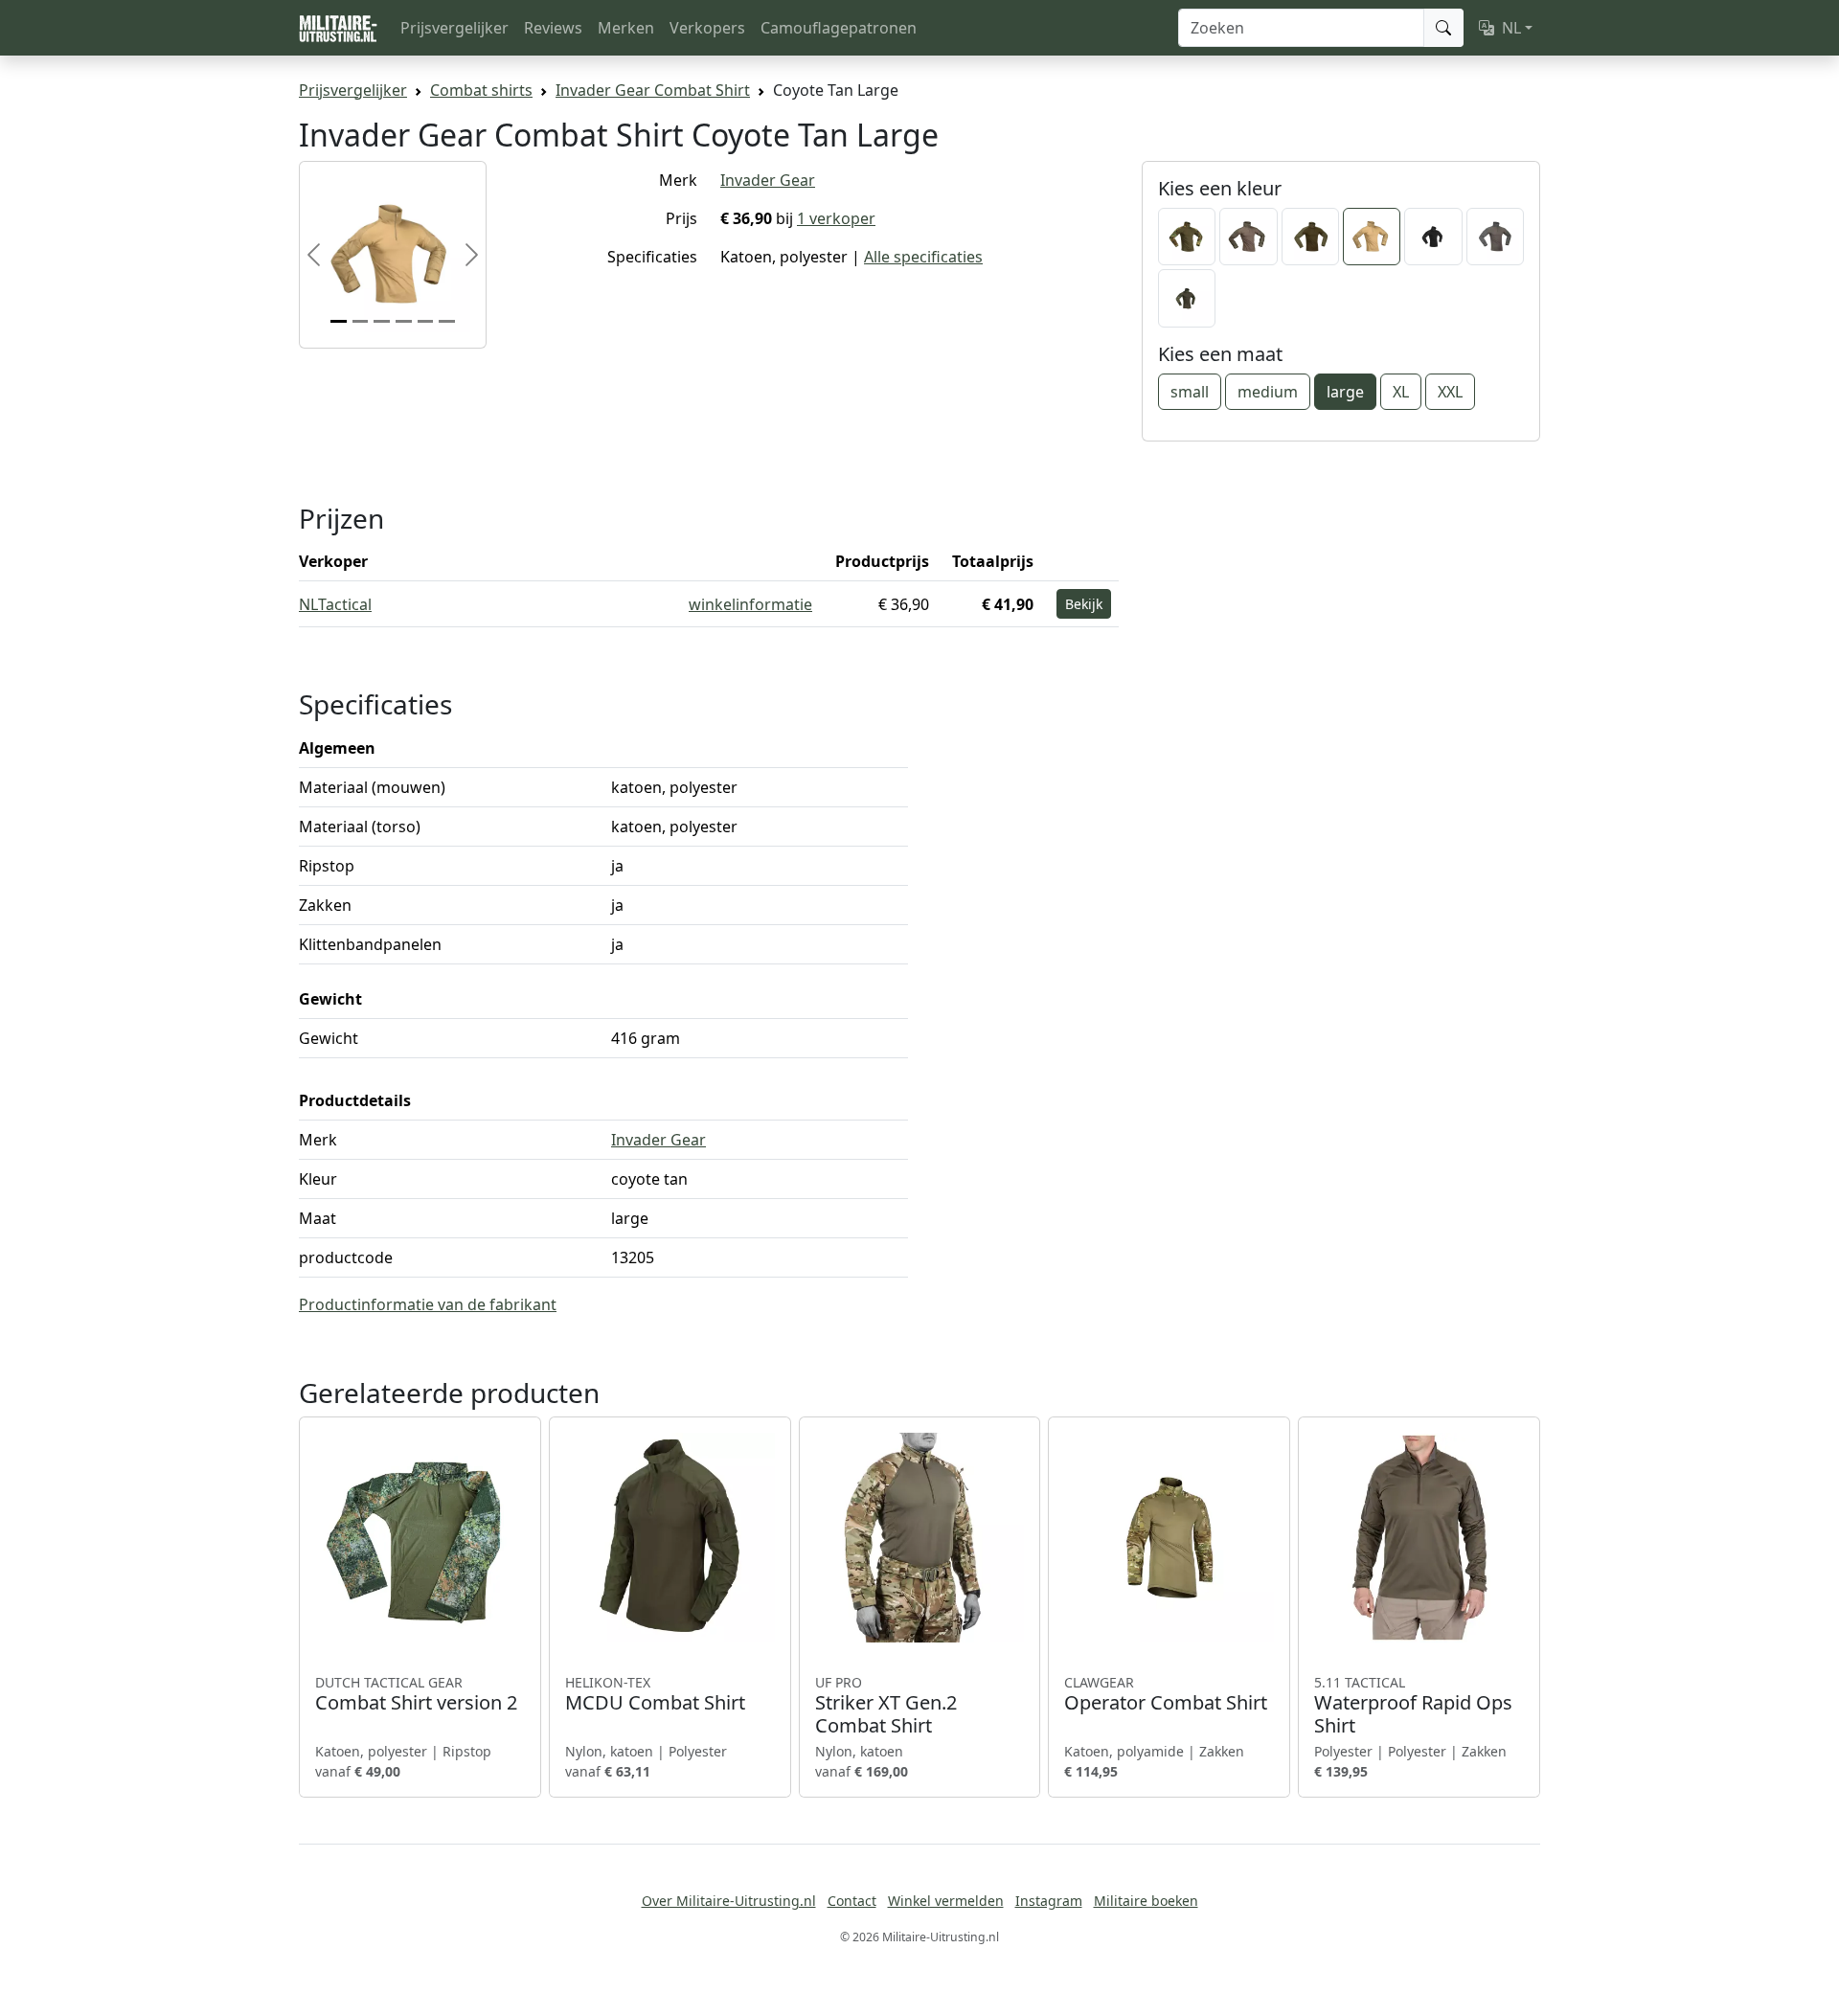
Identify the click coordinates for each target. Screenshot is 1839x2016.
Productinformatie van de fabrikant (428, 1304)
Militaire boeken (1146, 1901)
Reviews (553, 28)
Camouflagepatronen (839, 28)
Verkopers (707, 28)
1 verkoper (836, 218)
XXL (1450, 392)
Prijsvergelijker (454, 28)
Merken (626, 28)
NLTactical (335, 604)
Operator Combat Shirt (1166, 1694)
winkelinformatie (750, 604)
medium (1268, 392)
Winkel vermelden (946, 1901)
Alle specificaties (923, 257)
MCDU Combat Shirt (655, 1694)
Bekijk (1084, 604)
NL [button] (1511, 28)
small (1190, 392)
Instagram (1049, 1901)
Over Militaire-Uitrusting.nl (729, 1901)
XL (1401, 392)
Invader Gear (768, 180)
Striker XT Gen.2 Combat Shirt (886, 1706)
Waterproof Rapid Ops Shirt (1413, 1706)
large (1345, 392)
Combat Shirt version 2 (416, 1694)
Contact (852, 1901)
